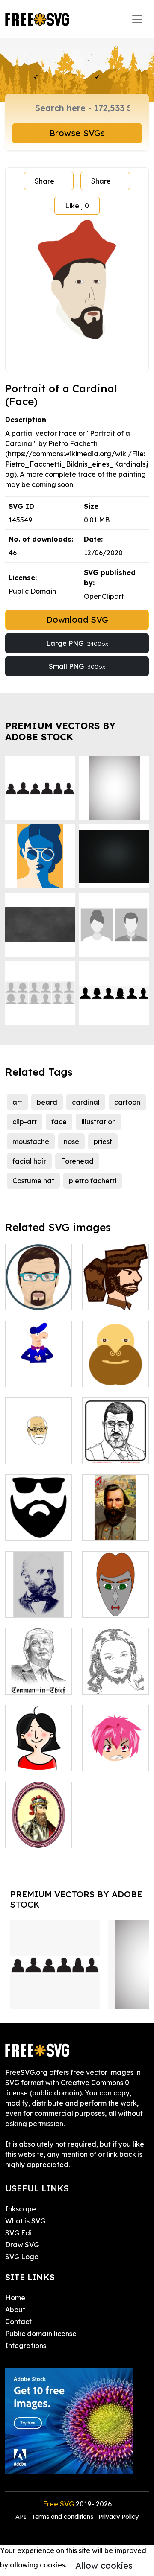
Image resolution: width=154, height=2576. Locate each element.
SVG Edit (20, 2233)
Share (44, 181)
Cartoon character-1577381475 (116, 1596)
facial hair (29, 1161)
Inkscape (21, 2209)
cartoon (127, 1102)
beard (47, 1102)
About (15, 2310)
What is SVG (25, 2221)
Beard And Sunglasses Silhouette (38, 1519)
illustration (99, 1122)
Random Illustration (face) (38, 1749)
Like (77, 206)
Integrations (26, 2346)
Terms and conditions (62, 2517)
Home (15, 2298)
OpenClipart (104, 596)
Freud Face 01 (39, 1447)
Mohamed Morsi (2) (116, 1447)
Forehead (77, 1161)
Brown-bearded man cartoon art (116, 1365)
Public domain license (41, 2334)
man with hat (36, 1375)
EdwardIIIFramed (46, 1836)
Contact (18, 2322)
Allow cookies (104, 2566)
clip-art (25, 1122)
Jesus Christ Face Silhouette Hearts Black (116, 1667)
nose (71, 1141)
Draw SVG (22, 2245)
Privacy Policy (118, 2517)
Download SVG (77, 620)
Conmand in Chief (38, 1677)
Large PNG (77, 643)
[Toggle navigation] (137, 19)
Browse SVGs (77, 133)
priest (103, 1141)
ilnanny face (35, 1298)
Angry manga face (115, 1754)
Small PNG (77, 666)
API (22, 2517)
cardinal (86, 1102)
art (17, 1102)
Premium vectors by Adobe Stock (60, 731)
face (59, 1122)
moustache (31, 1141)
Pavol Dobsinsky (39, 1601)
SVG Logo (22, 2257)
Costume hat (33, 1181)
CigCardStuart (116, 1529)
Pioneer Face (114, 1298)
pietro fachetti (93, 1181)
